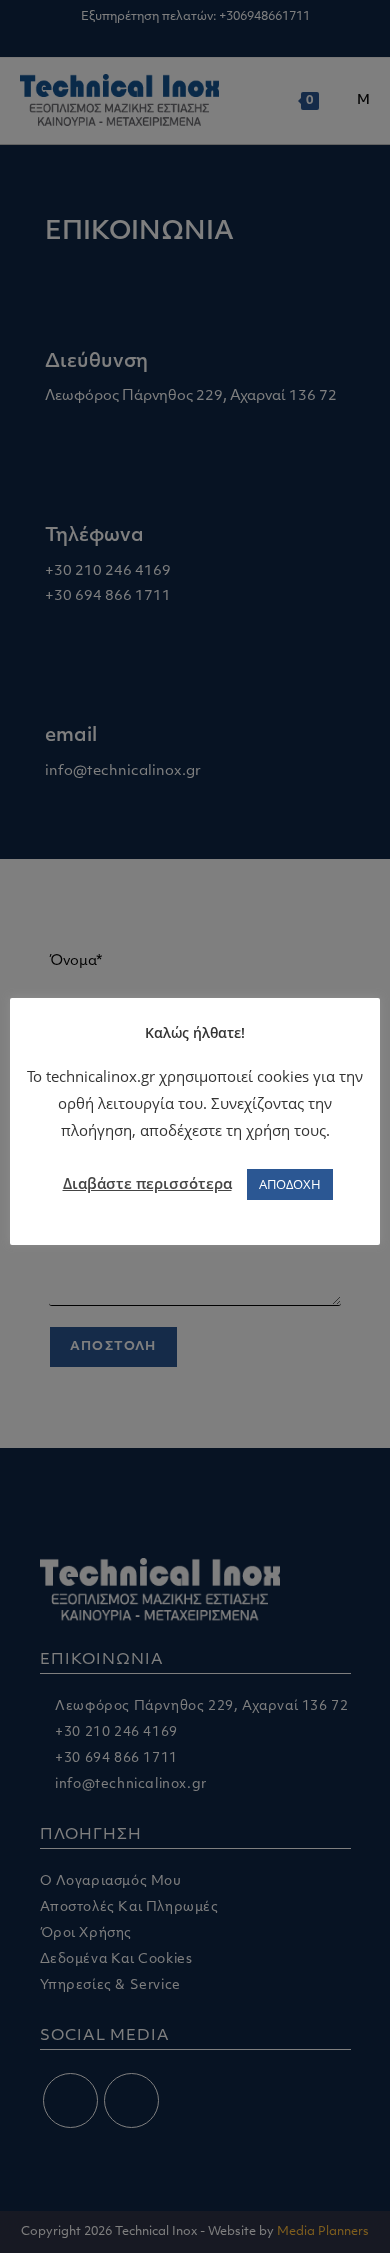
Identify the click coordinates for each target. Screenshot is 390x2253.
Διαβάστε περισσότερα (147, 1183)
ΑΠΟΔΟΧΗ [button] (290, 1184)
